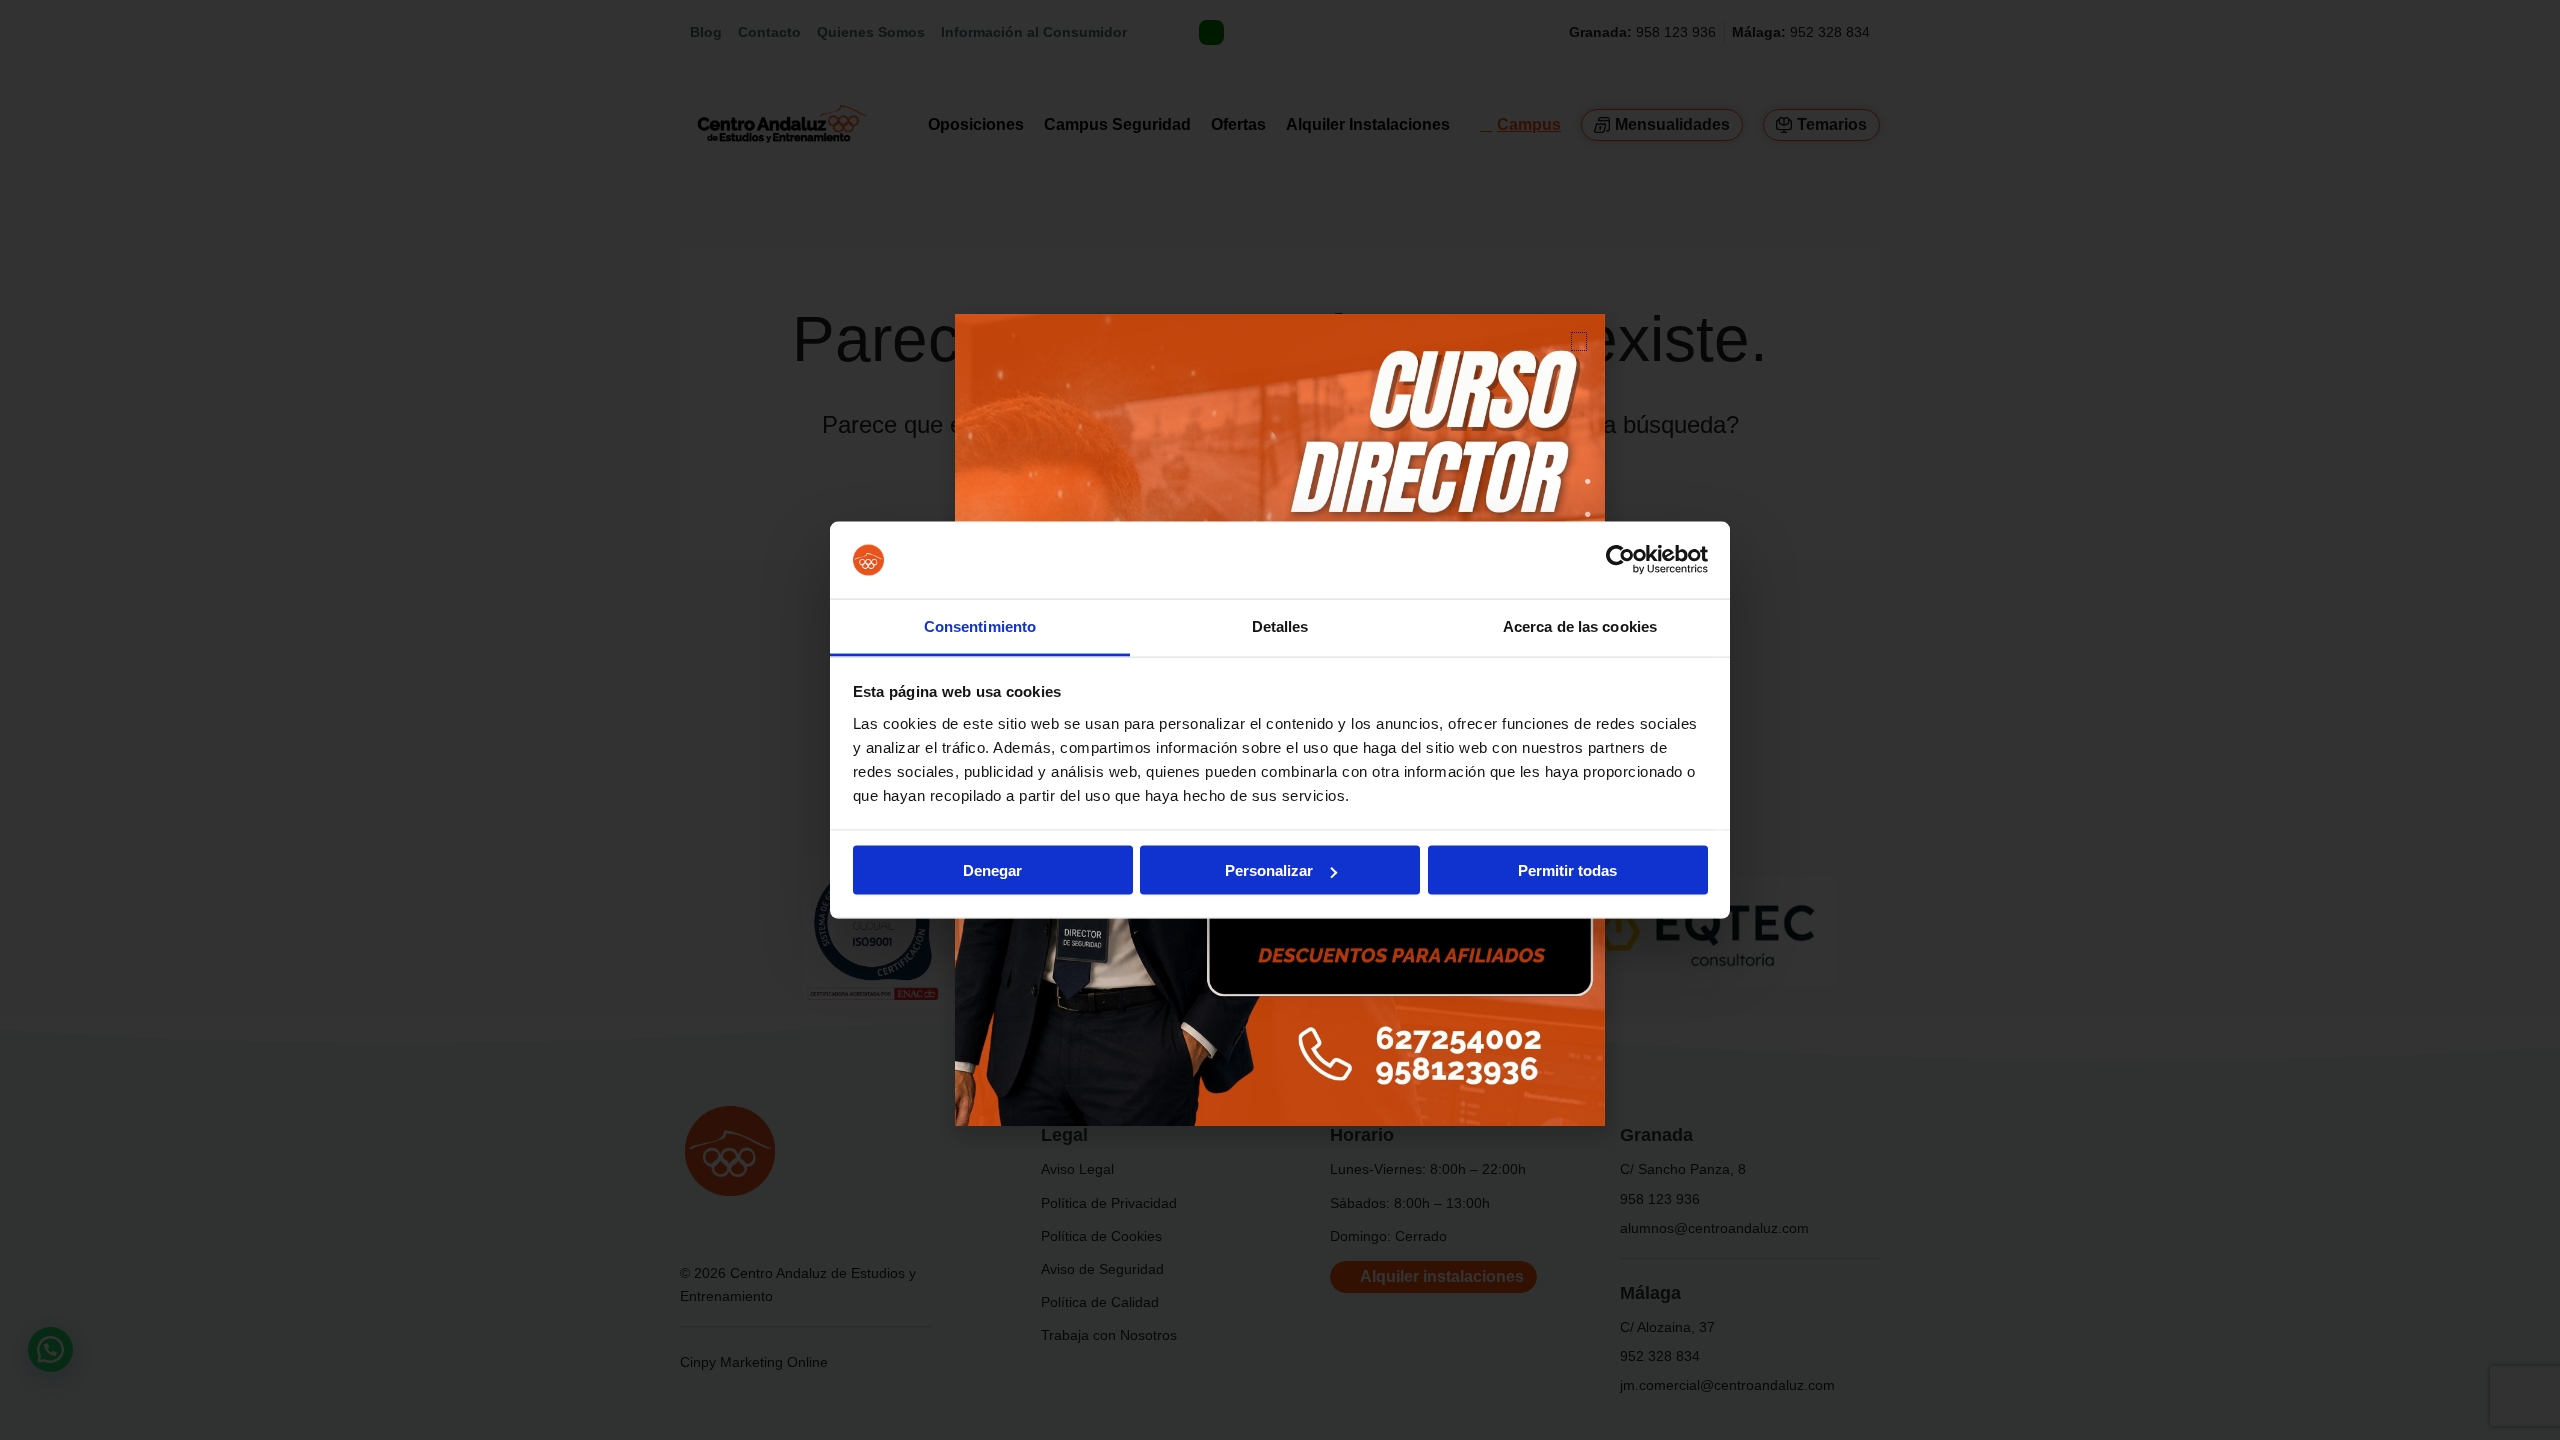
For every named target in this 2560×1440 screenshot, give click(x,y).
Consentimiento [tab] (980, 625)
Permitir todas (1567, 870)
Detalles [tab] (1280, 625)
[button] (1579, 341)
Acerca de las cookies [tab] (1580, 625)
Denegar (992, 870)
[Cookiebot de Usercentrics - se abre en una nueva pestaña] (1620, 560)
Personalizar (1269, 870)
